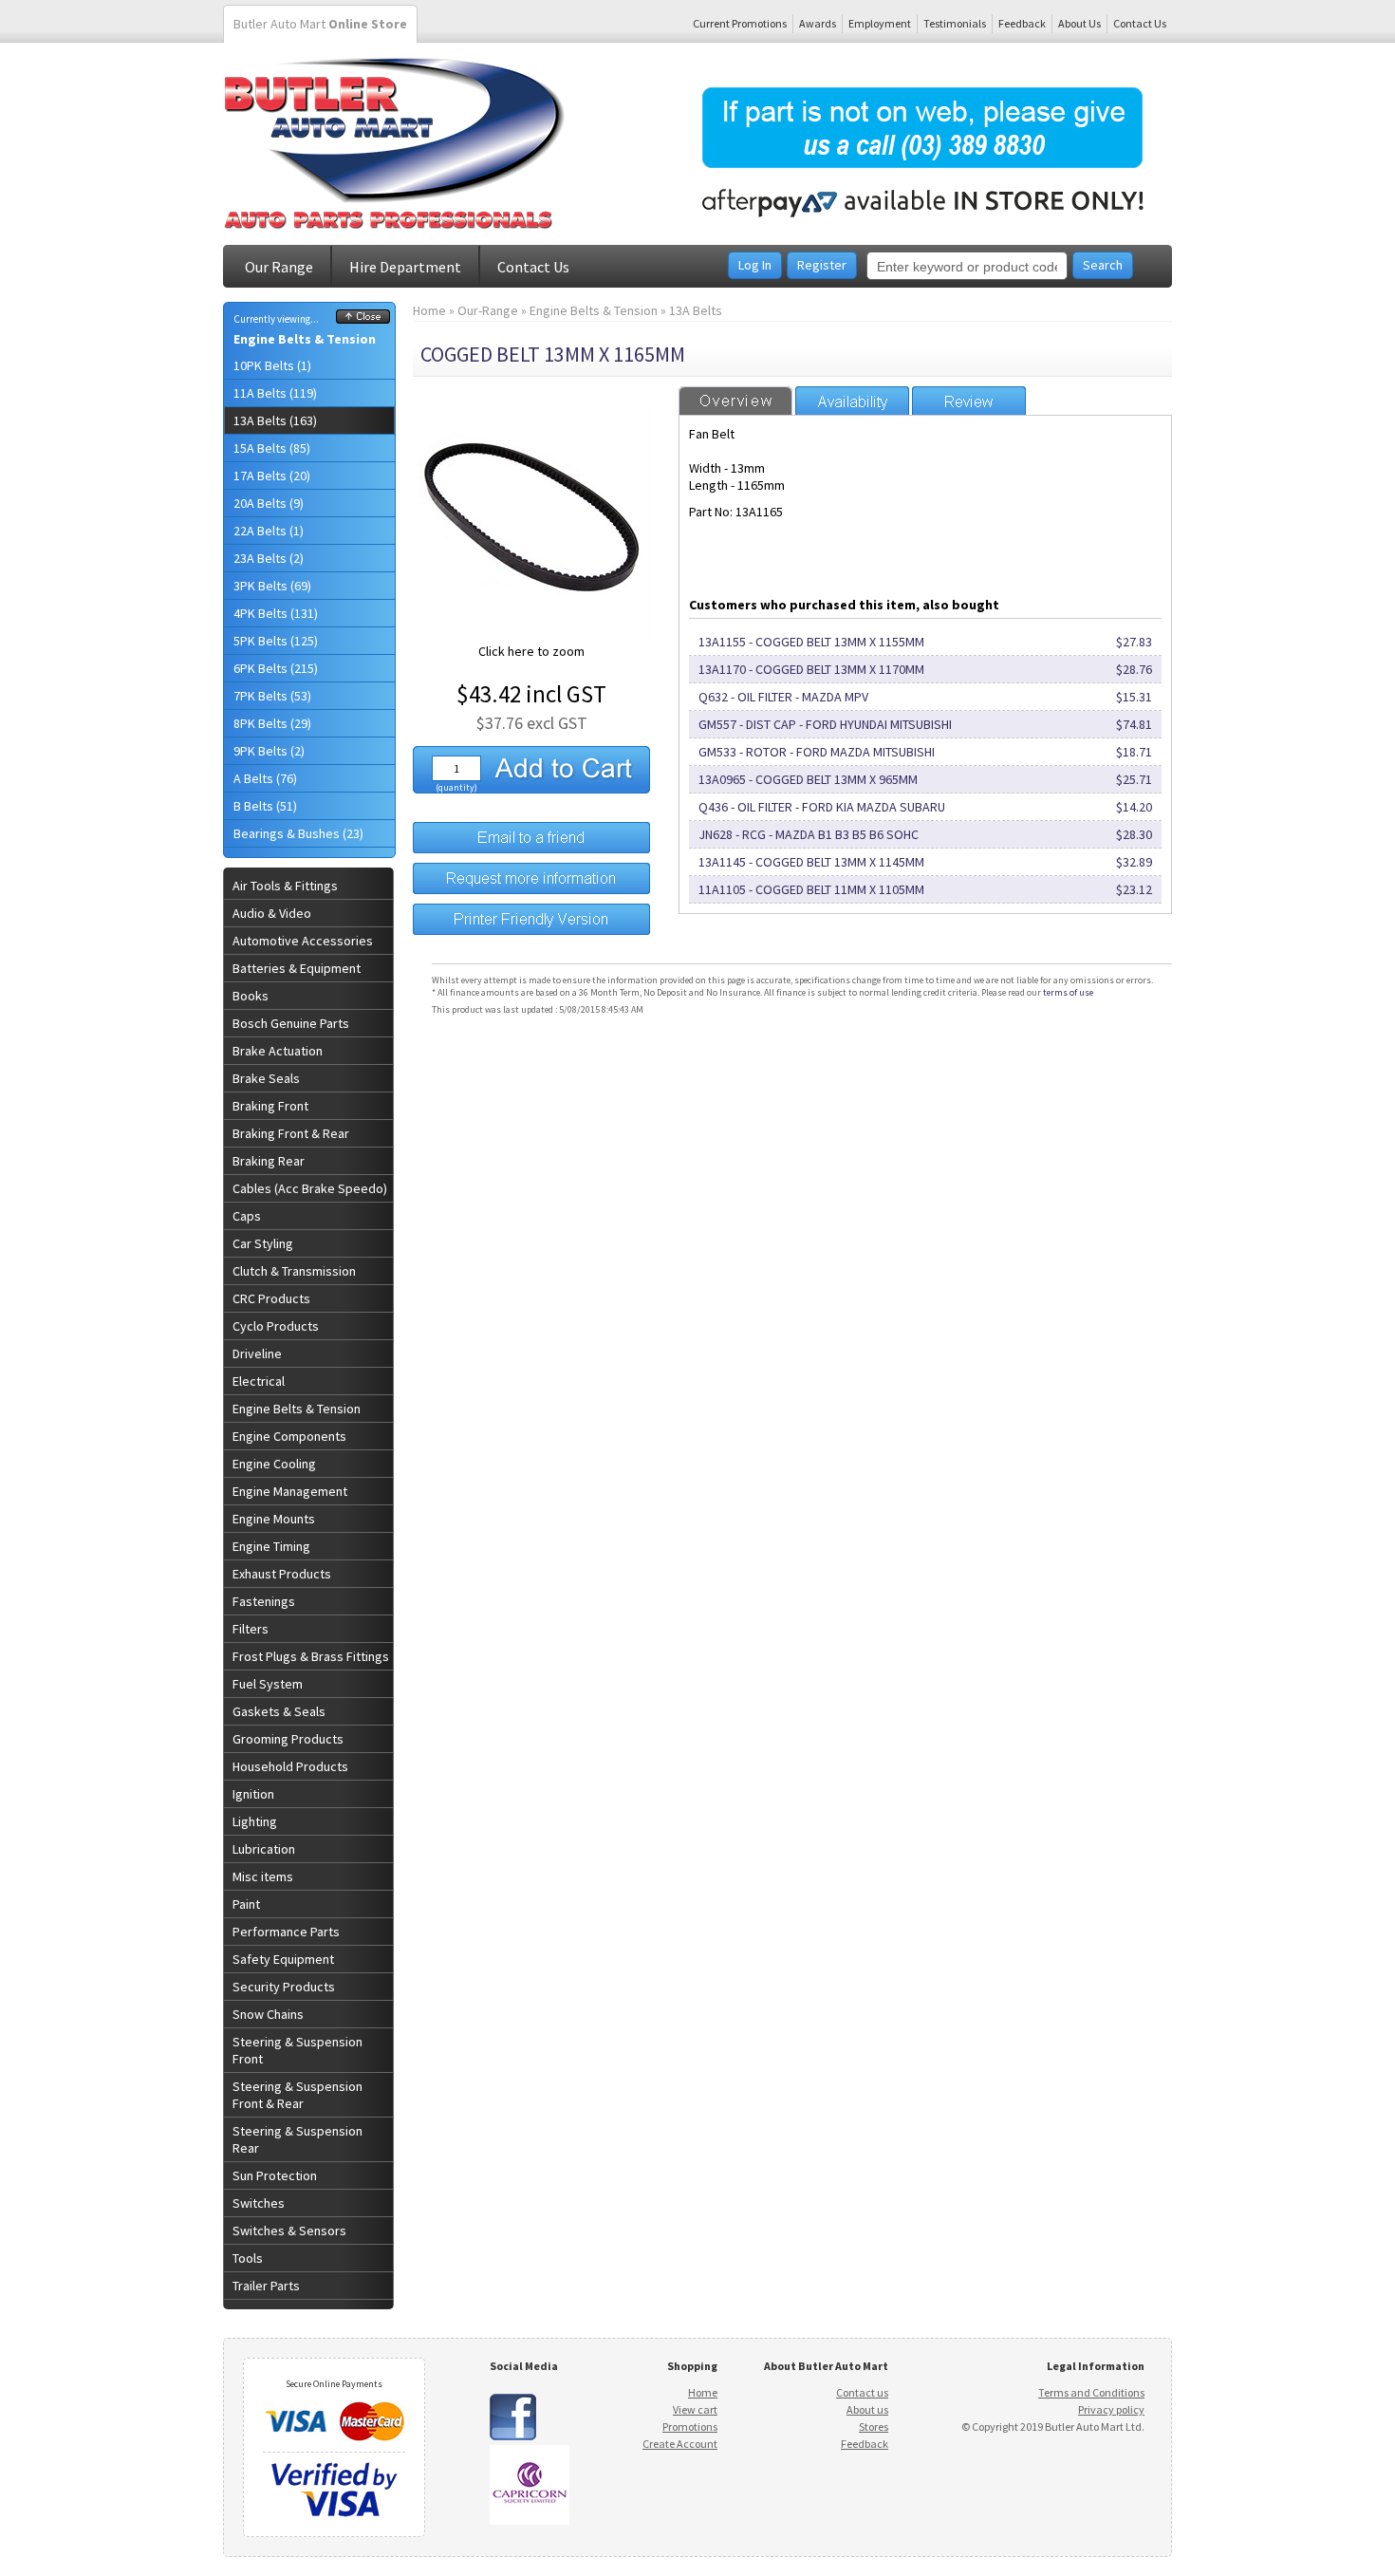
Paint (246, 1904)
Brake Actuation (278, 1051)
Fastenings (264, 1601)
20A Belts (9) (269, 503)
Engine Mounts (274, 1519)
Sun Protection (275, 2175)
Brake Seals (266, 1078)
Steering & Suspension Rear (298, 2139)
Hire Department (405, 267)
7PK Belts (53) (272, 696)
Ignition (253, 1794)
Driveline (257, 1353)
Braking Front (270, 1106)
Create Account (680, 2444)
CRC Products (271, 1298)
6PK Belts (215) (276, 668)
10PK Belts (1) (272, 365)
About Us (1079, 23)
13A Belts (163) (275, 420)
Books (251, 996)
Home (429, 310)
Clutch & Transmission (294, 1271)
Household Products (290, 1766)
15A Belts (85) (272, 448)
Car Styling (263, 1243)
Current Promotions (740, 23)
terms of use (1068, 992)
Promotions (690, 2427)
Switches (259, 2203)
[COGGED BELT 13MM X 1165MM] (531, 638)
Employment (880, 23)
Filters (251, 1629)
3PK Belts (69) (272, 586)
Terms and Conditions (1091, 2392)
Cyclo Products (276, 1326)
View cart (695, 2409)
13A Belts (696, 310)
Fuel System (268, 1684)
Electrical (259, 1381)
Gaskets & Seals (279, 1711)
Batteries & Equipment (297, 968)
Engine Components (289, 1436)
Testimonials (955, 23)
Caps (247, 1216)
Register (822, 265)
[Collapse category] (363, 319)
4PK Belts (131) (276, 613)
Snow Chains (268, 2014)
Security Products (284, 1987)
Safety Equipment (283, 1959)
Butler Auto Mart (320, 24)
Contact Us (1140, 23)
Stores (874, 2427)
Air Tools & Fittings (285, 886)
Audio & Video (272, 913)
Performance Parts (286, 1932)
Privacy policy (1111, 2409)
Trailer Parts (266, 2286)
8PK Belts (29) (272, 723)
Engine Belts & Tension (305, 339)
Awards (818, 23)
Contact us (862, 2392)
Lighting (255, 1821)
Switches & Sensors (289, 2231)
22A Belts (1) (269, 531)
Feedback (1022, 23)
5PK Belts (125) (276, 641)
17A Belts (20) (272, 476)
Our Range (279, 267)
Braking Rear (269, 1161)
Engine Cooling (274, 1464)
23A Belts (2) (269, 558)
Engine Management (290, 1491)
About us (867, 2409)
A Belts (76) (265, 778)
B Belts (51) (265, 806)
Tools (248, 2258)
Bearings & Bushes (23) (298, 833)
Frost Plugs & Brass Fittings (311, 1656)
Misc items (263, 1876)
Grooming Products (288, 1739)
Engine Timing (271, 1546)
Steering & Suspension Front (298, 2050)
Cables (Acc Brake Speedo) (310, 1188)
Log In (755, 265)
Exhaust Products (282, 1574)
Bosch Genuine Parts (291, 1023)
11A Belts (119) (275, 393)
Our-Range (488, 310)
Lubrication (264, 1849)
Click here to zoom (531, 651)
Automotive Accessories (303, 941)
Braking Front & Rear (291, 1133)
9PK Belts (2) (269, 751)
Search (1103, 265)
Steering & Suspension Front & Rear (298, 2095)
